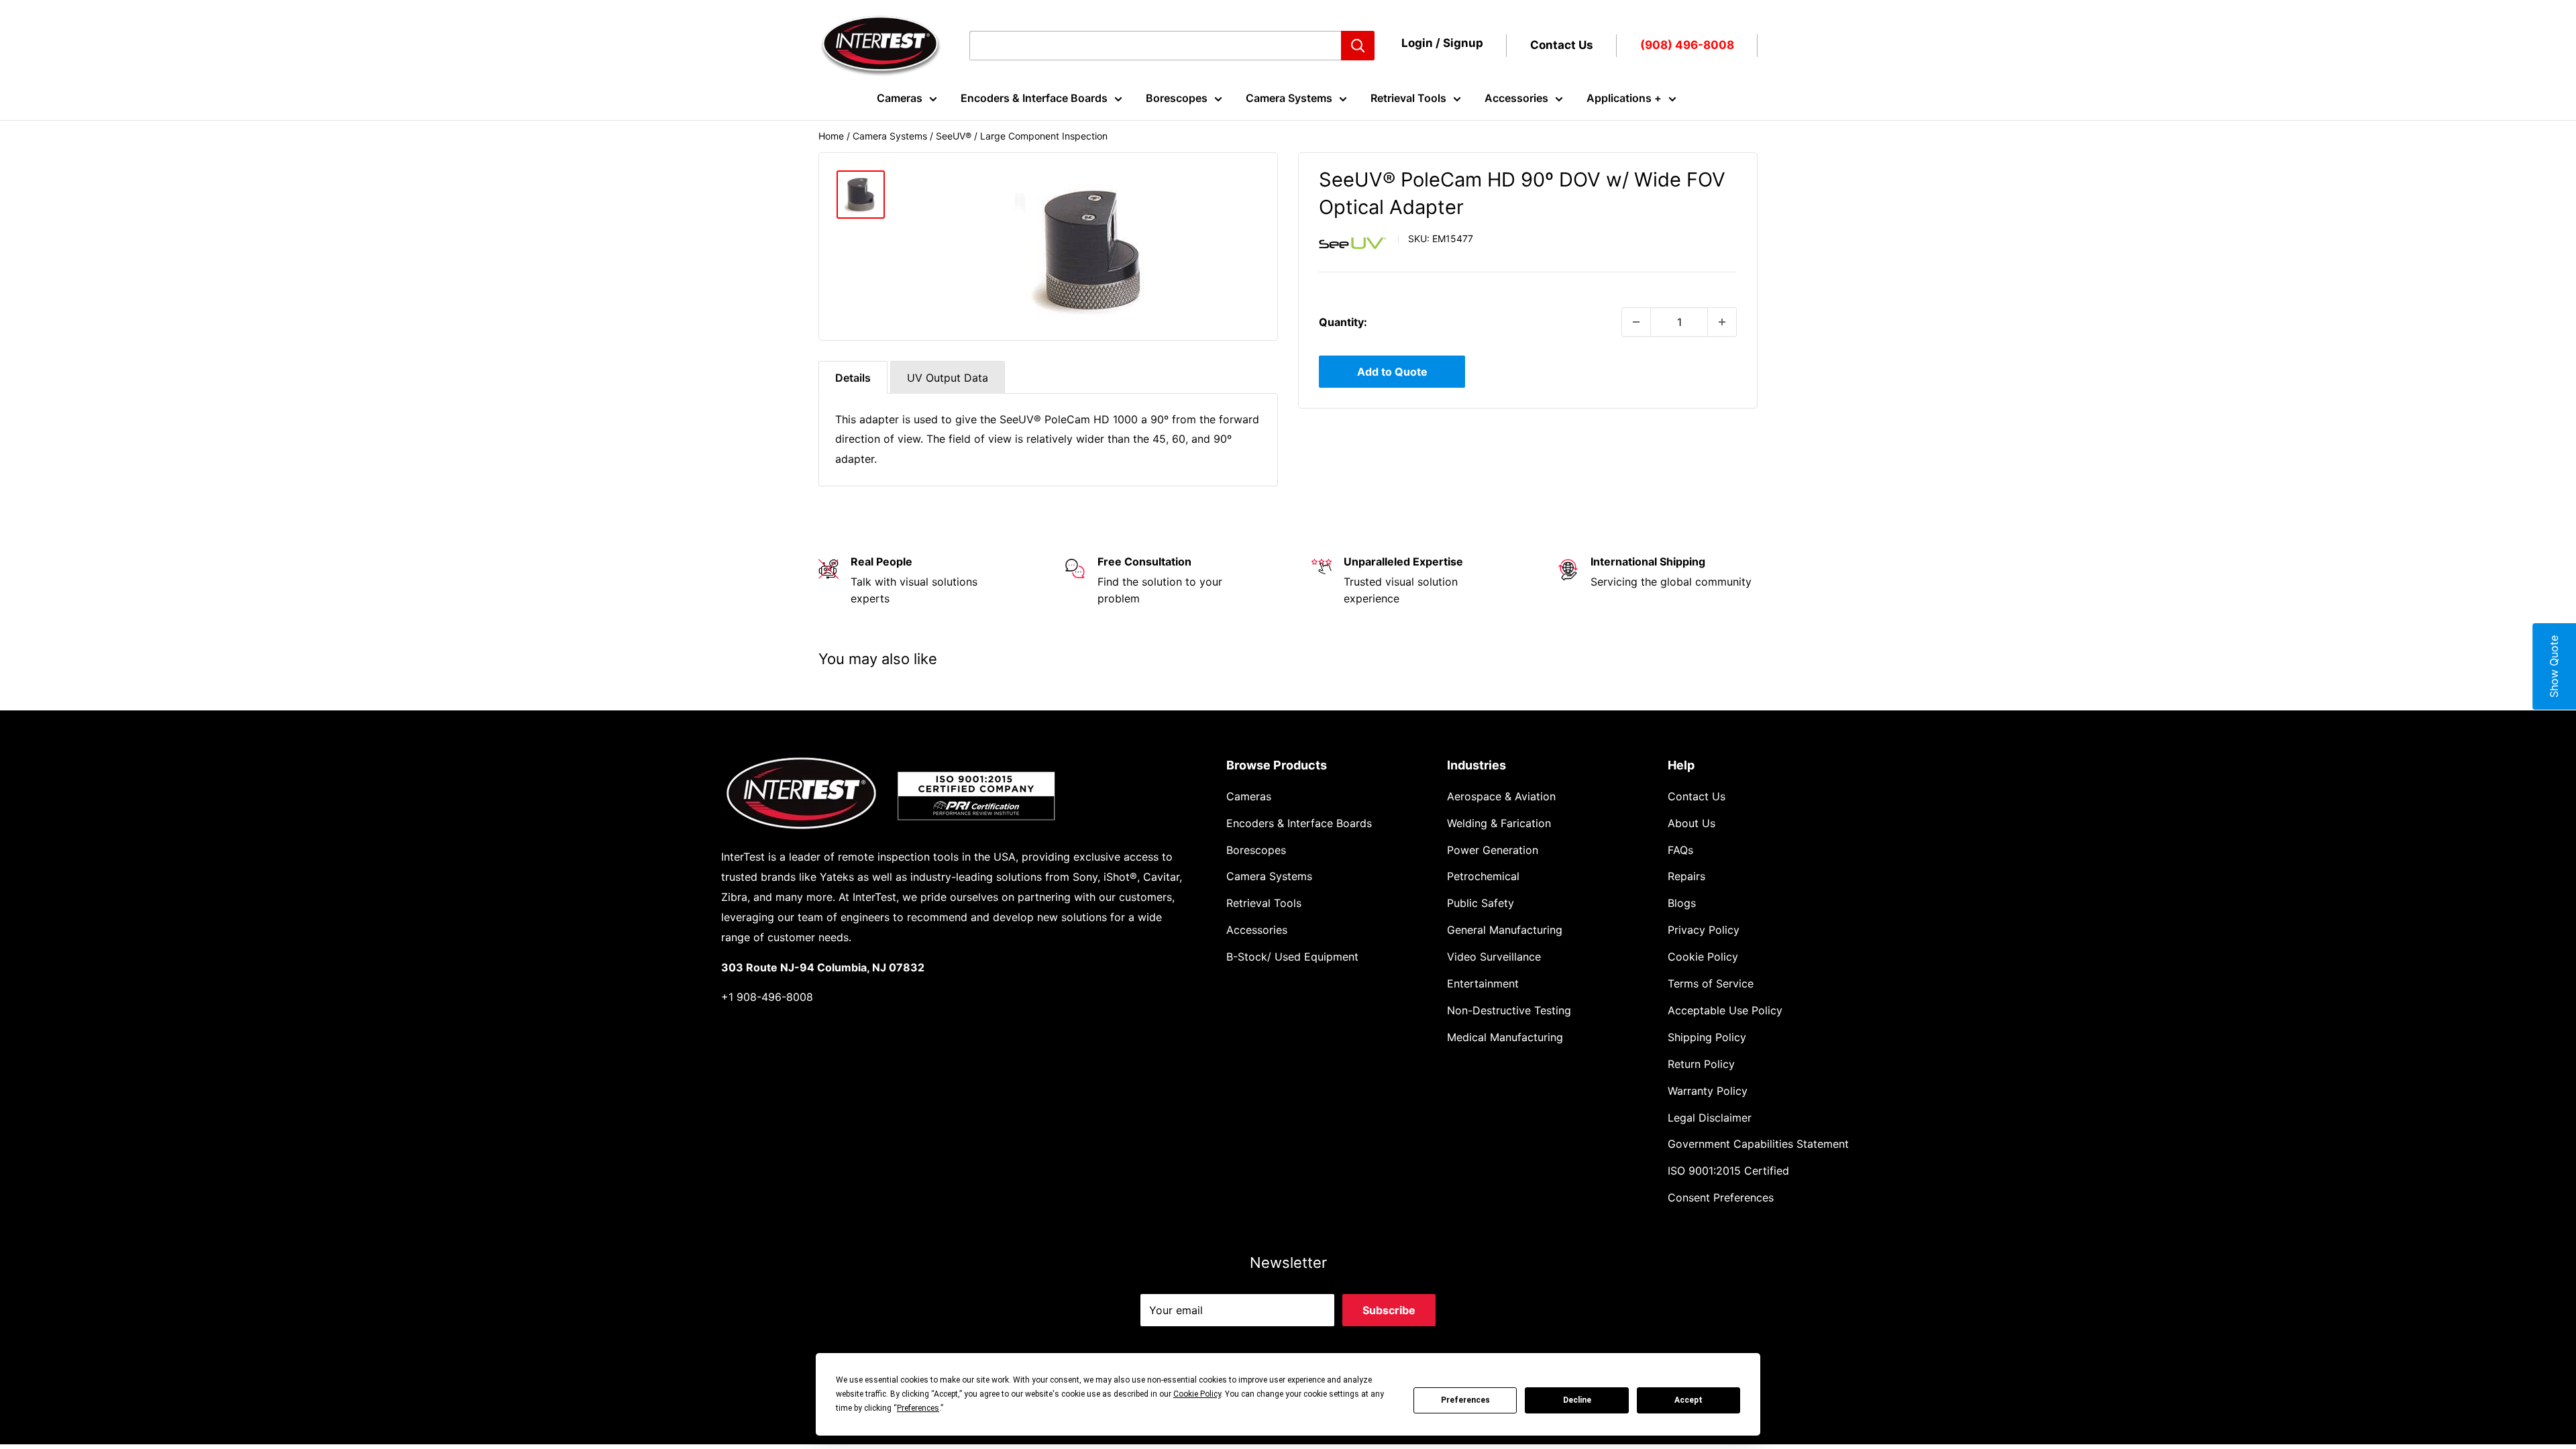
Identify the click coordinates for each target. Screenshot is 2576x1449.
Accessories (1516, 98)
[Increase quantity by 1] (1722, 322)
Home (831, 136)
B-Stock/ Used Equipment (1292, 957)
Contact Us (1562, 45)
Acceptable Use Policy (1725, 1010)
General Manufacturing (1505, 930)
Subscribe (1389, 1310)
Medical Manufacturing (1505, 1037)
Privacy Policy (1704, 930)
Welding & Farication (1499, 823)
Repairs (1686, 876)
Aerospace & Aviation (1501, 796)
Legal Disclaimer (1710, 1118)
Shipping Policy (1707, 1037)
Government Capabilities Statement (1758, 1144)
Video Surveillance (1494, 957)
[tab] (853, 377)
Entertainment (1483, 983)
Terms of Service (1711, 983)
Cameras (900, 98)
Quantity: (1343, 322)
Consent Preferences (1721, 1197)
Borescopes (1177, 98)
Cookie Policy (1703, 957)
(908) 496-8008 (1687, 45)
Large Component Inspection (1044, 136)
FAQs (1680, 850)
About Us (1692, 823)
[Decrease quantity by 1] (1636, 322)
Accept (1688, 1400)
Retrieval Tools (1408, 98)
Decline (1577, 1400)
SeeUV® (954, 136)
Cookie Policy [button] (1197, 1394)
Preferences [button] (918, 1408)
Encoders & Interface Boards (1034, 98)
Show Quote (2554, 666)
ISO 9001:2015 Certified (1728, 1171)
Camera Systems (1289, 98)
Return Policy (1701, 1064)
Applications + (1624, 98)
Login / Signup (1442, 43)
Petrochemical (1483, 876)
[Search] (1358, 46)
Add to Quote (1392, 372)
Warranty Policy (1708, 1091)
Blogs (1682, 903)
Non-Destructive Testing (1509, 1010)
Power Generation (1493, 850)
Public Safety (1481, 903)
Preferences (1465, 1400)
